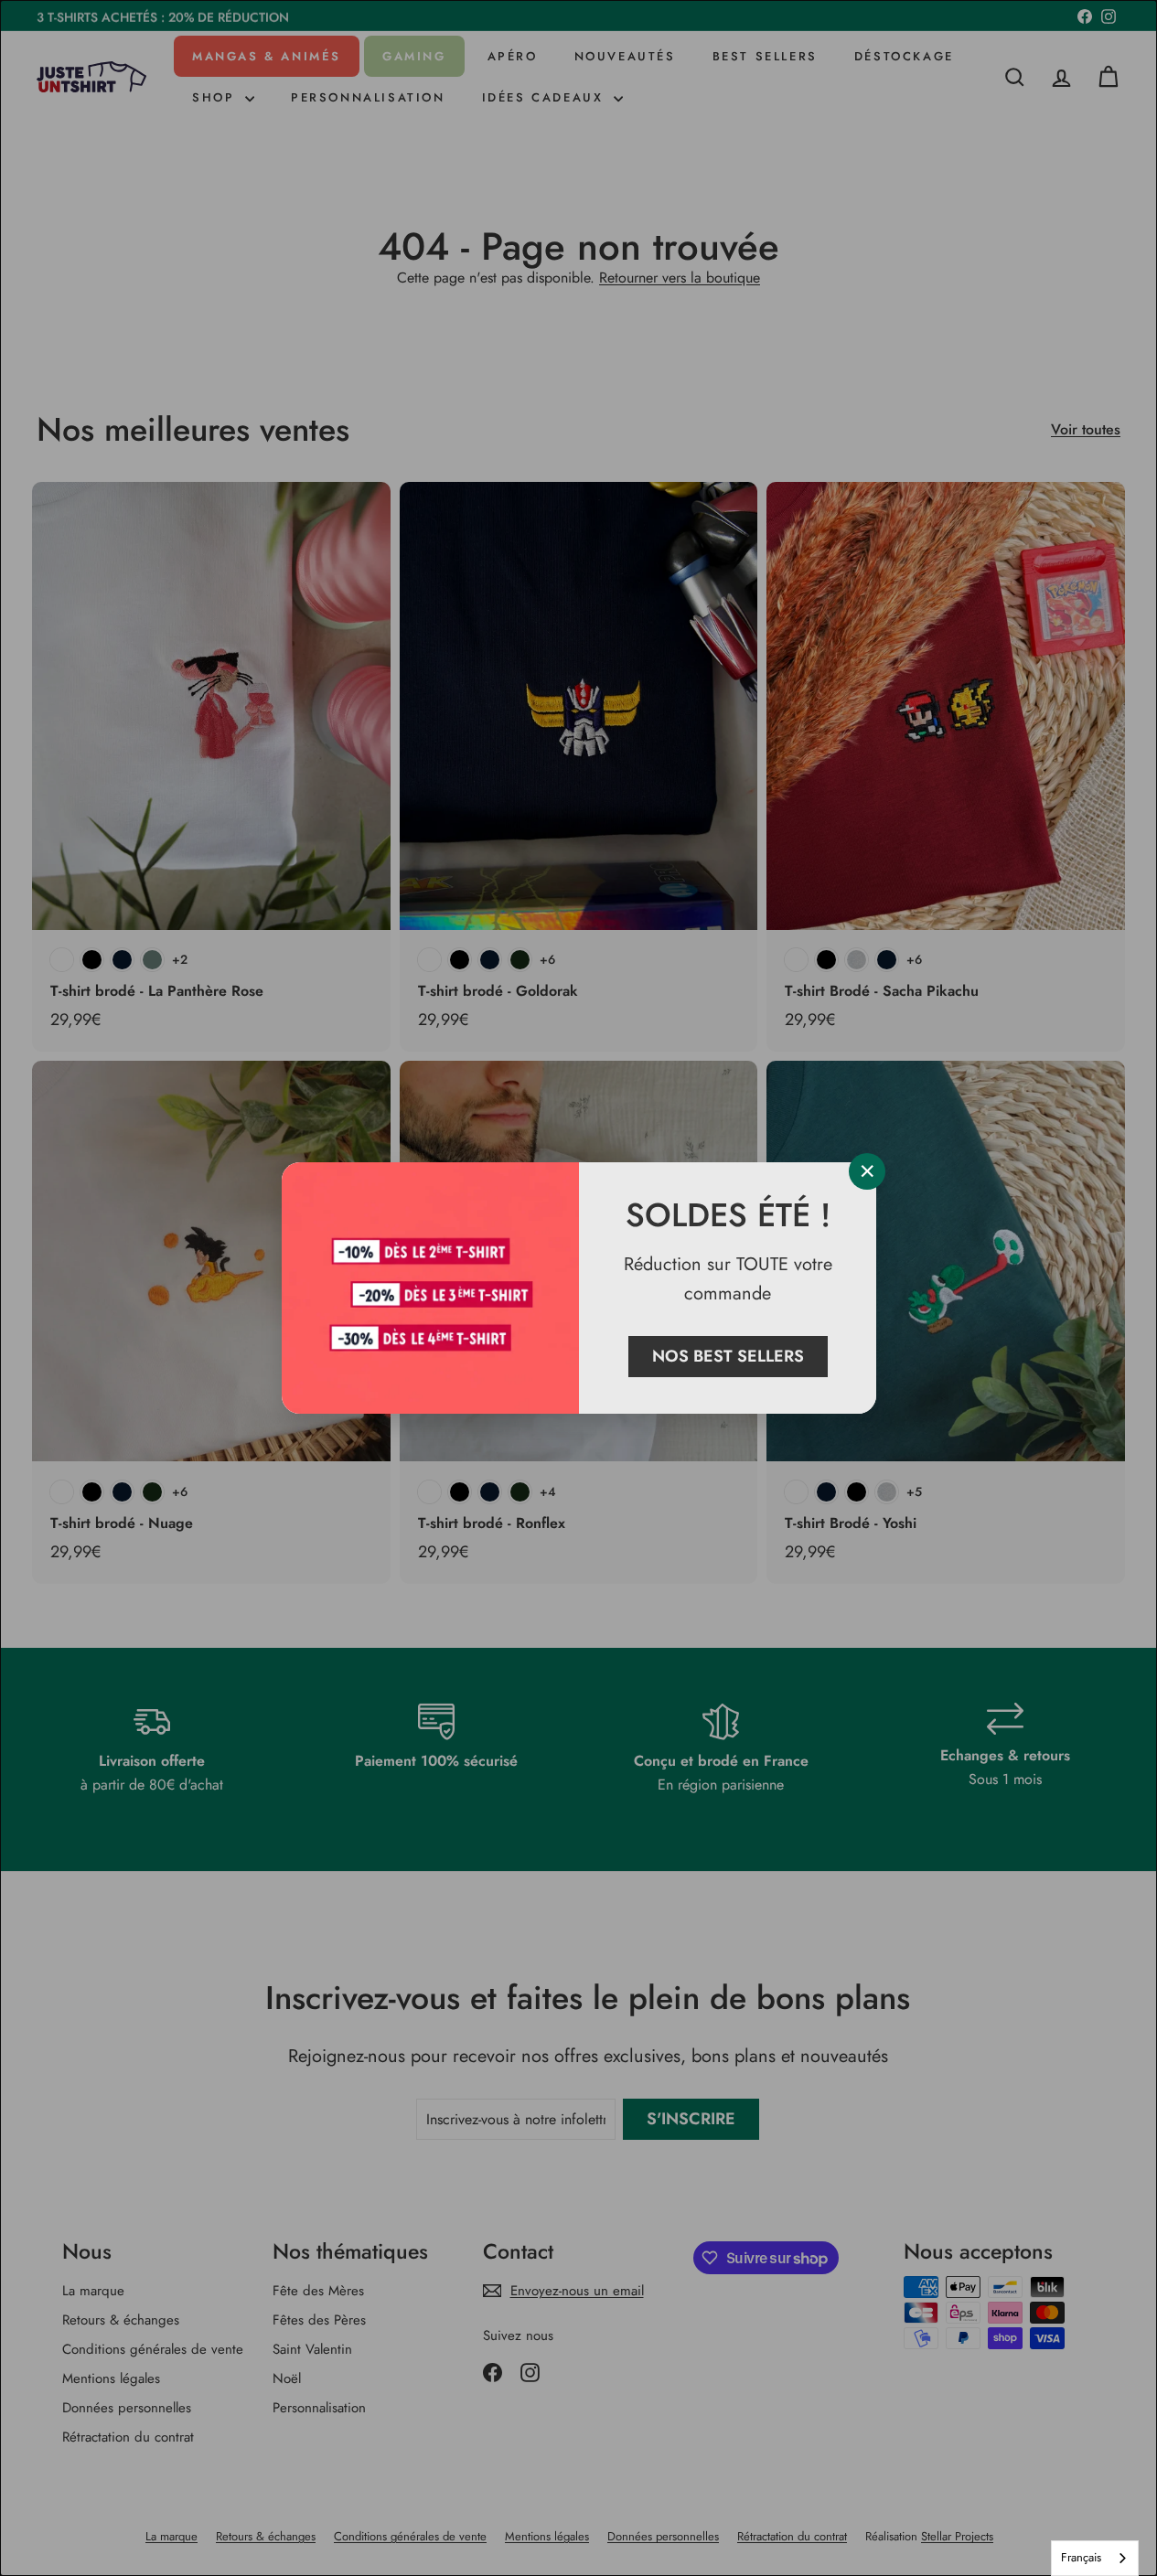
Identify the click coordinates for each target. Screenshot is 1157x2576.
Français (1081, 2557)
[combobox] (1095, 2558)
